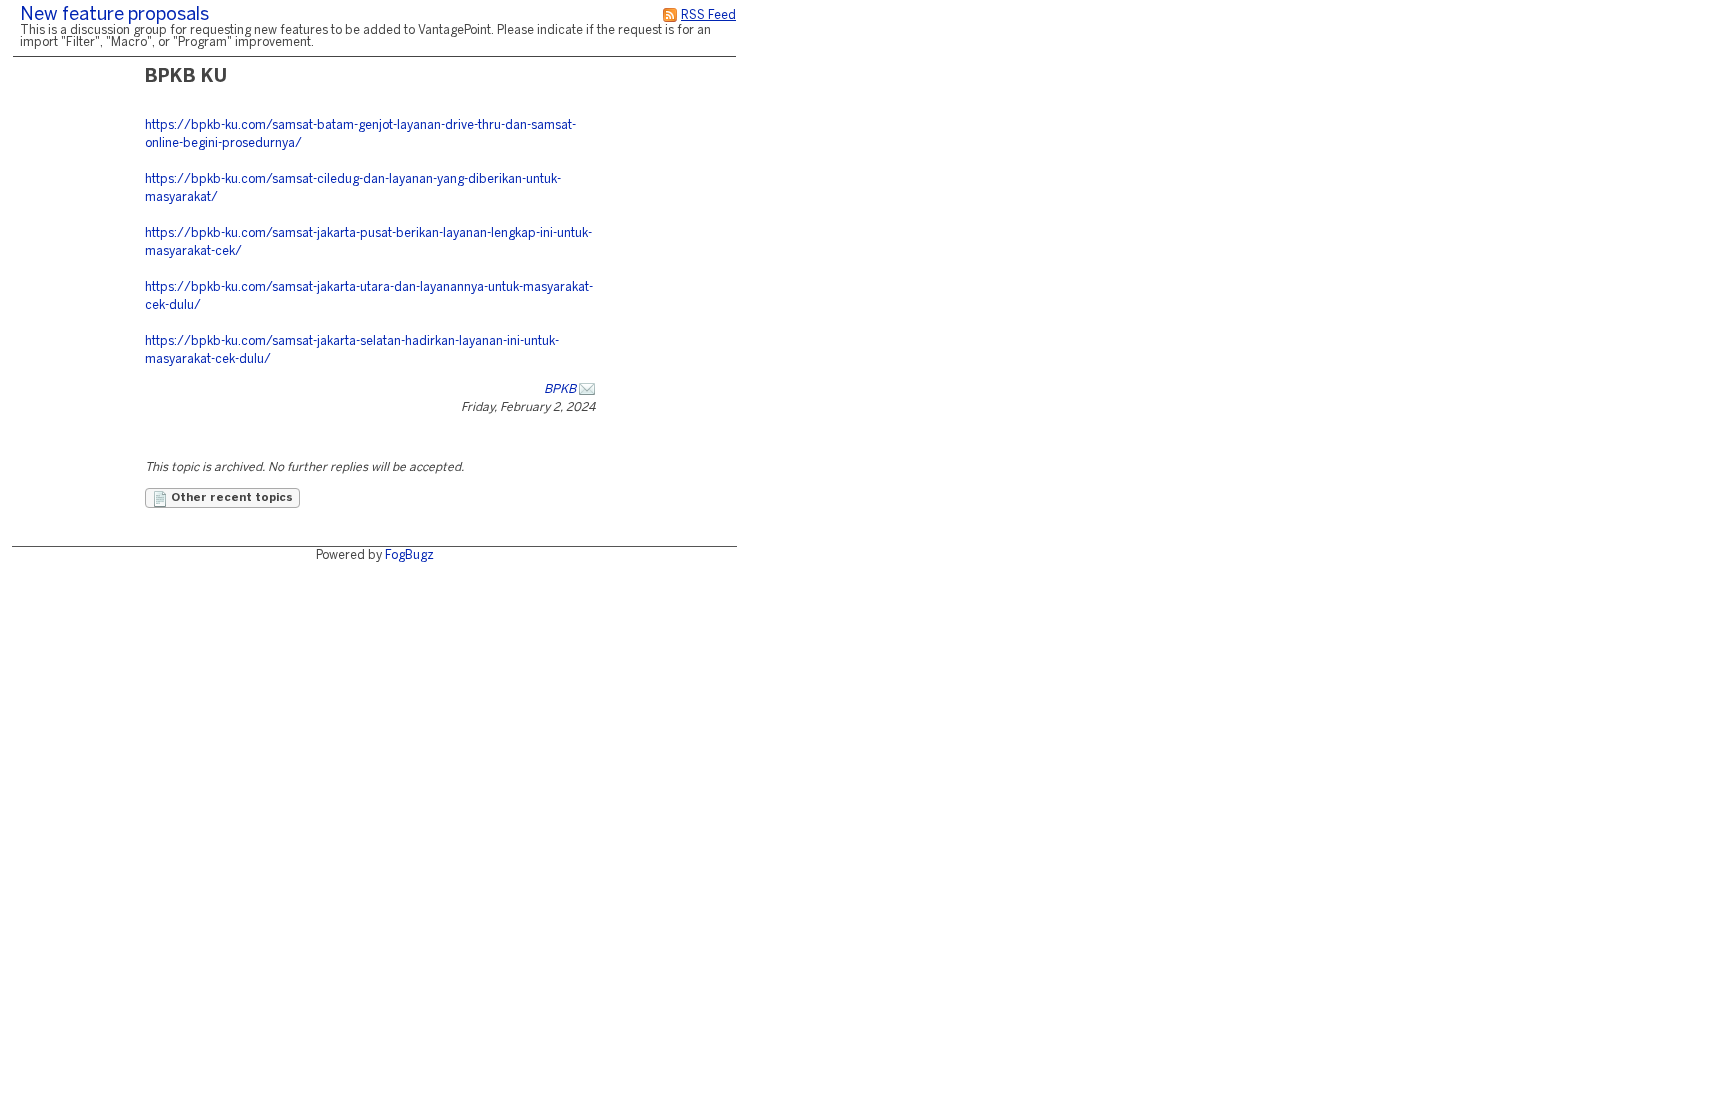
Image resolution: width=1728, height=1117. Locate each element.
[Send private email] (587, 389)
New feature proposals (114, 15)
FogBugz (409, 555)
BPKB (560, 389)
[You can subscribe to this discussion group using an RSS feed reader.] (670, 15)
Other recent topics (230, 498)
